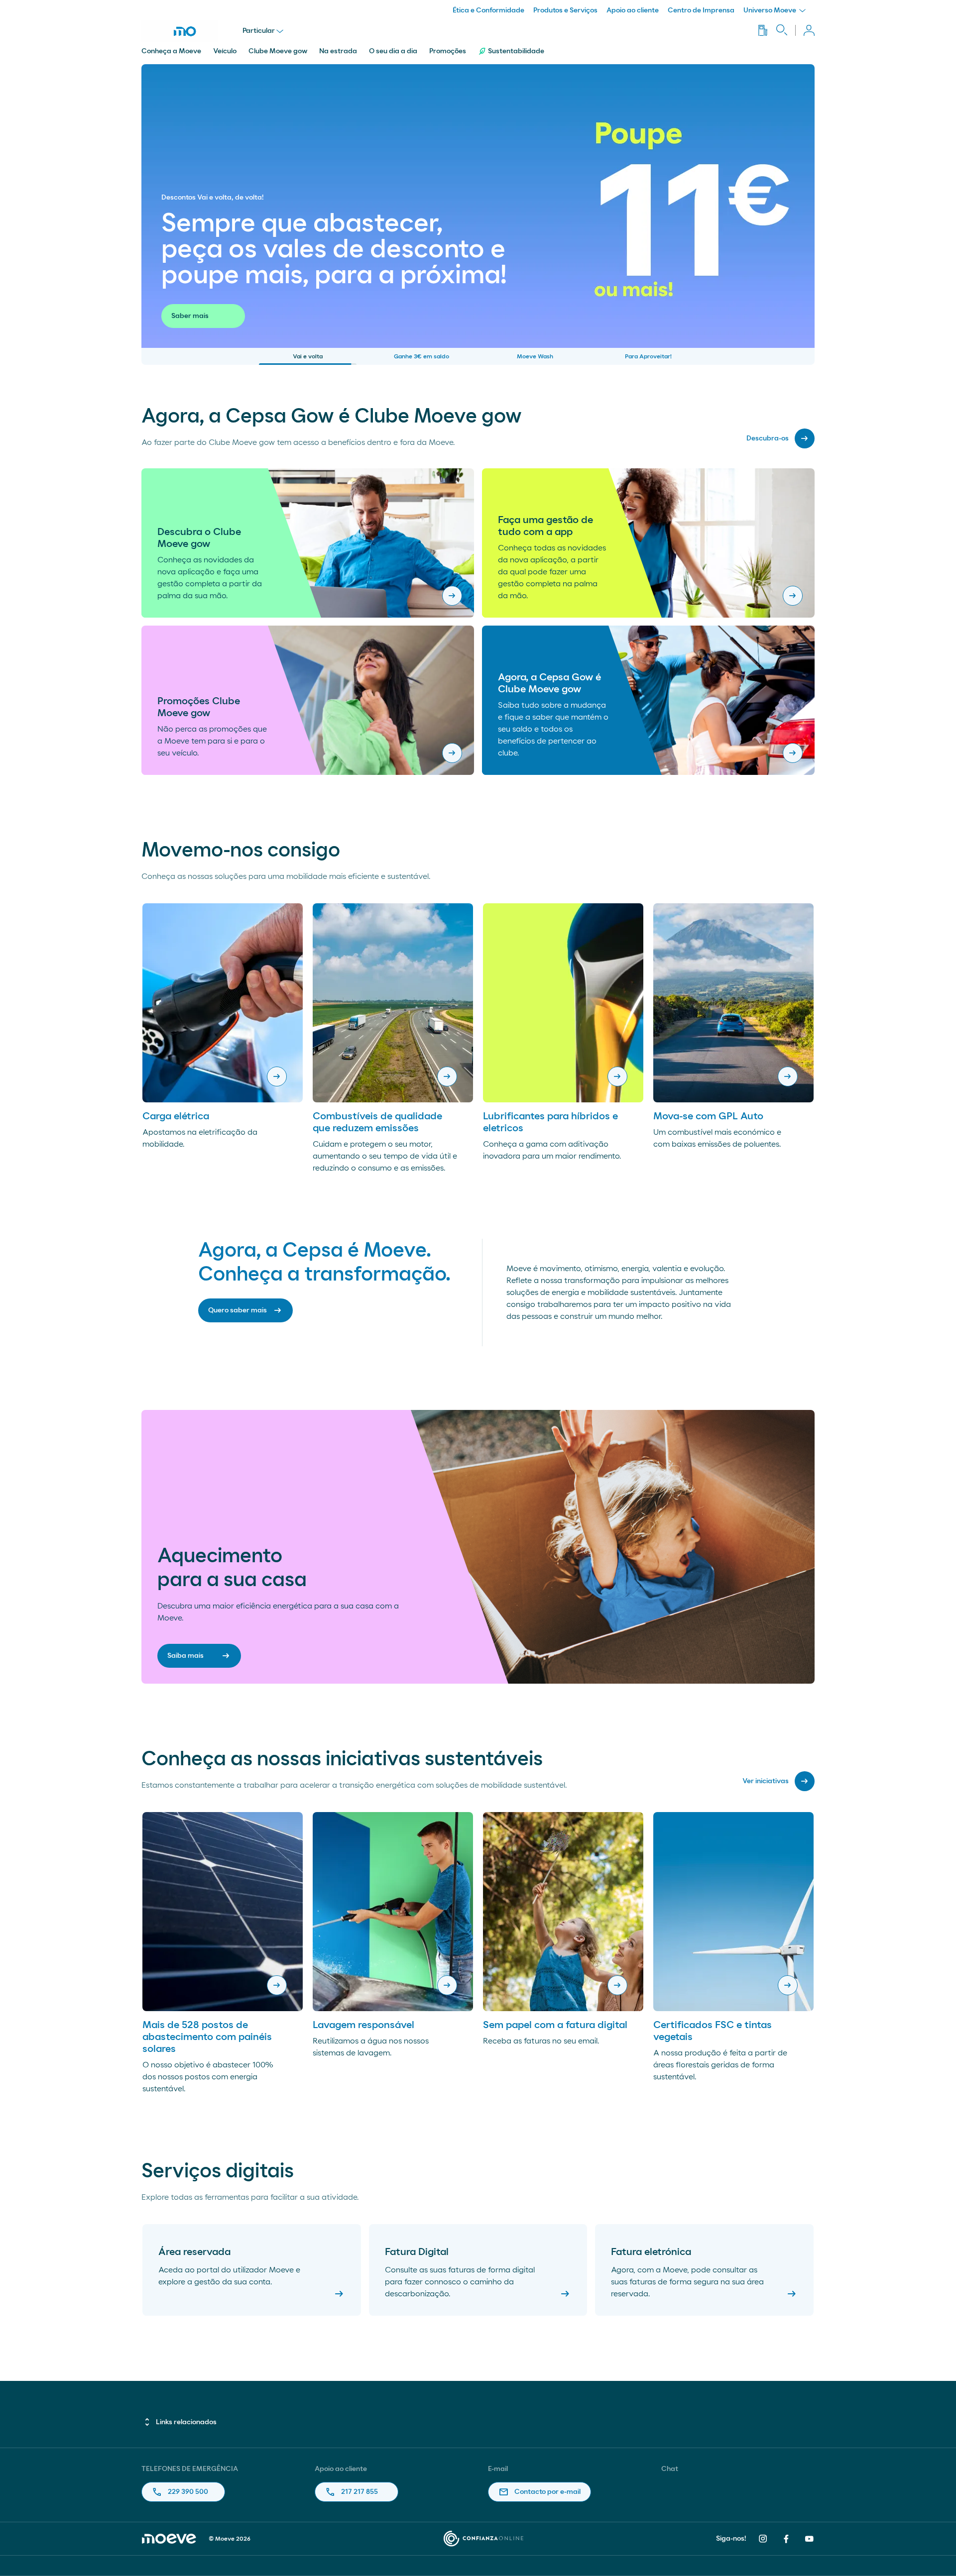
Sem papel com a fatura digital (555, 2025)
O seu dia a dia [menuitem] (393, 51)
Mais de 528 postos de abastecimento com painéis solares (207, 2037)
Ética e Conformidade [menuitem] (488, 10)
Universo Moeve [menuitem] (771, 10)
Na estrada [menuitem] (338, 51)
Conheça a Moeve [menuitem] (171, 51)
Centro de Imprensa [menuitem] (701, 10)
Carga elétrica (176, 1116)
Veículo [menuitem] (225, 51)
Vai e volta (308, 356)
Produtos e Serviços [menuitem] (565, 10)
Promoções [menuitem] (448, 51)
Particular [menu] (259, 31)
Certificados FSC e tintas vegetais (713, 2031)
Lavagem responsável (363, 2025)
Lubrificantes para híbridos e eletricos (550, 1122)
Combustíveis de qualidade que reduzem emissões (377, 1122)
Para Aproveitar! (648, 356)
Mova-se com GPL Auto (708, 1116)
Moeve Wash (535, 356)
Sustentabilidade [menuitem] (516, 51)
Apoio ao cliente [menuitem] (633, 10)
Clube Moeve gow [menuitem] (278, 51)
